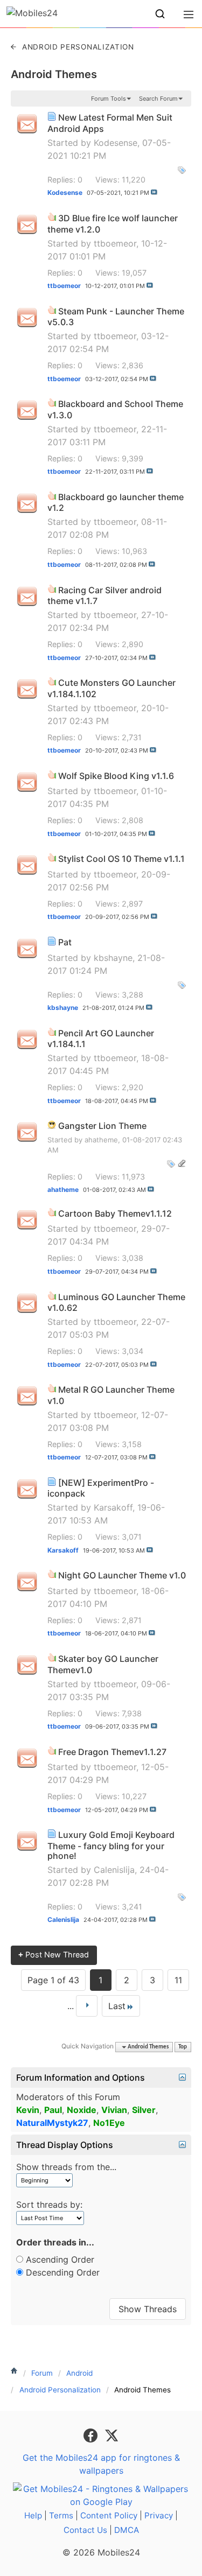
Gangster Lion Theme (102, 1126)
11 (178, 1980)
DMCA (127, 2530)
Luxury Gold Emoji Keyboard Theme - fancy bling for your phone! (111, 1845)
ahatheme (101, 1140)
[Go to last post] (154, 192)
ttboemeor (115, 243)
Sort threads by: (49, 2205)
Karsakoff (113, 1507)
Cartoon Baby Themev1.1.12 (115, 1213)
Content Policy (109, 2515)
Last (117, 2006)
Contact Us (85, 2530)
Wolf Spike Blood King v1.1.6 (116, 776)
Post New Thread (54, 1954)
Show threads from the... (66, 2167)
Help (33, 2515)
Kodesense (116, 143)
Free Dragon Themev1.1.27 (112, 1752)
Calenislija (114, 1870)
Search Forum (158, 99)
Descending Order (61, 2272)
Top (183, 2047)
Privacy (159, 2515)
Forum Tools (109, 99)
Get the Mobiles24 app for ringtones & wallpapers (101, 2464)
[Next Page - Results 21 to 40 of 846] (87, 2006)
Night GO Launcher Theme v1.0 (122, 1575)
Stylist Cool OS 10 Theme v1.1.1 (121, 859)
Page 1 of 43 (53, 1980)
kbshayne (113, 958)
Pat (65, 942)
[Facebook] (92, 2434)
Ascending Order (59, 2259)
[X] (112, 2434)
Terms (61, 2515)
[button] (160, 14)
